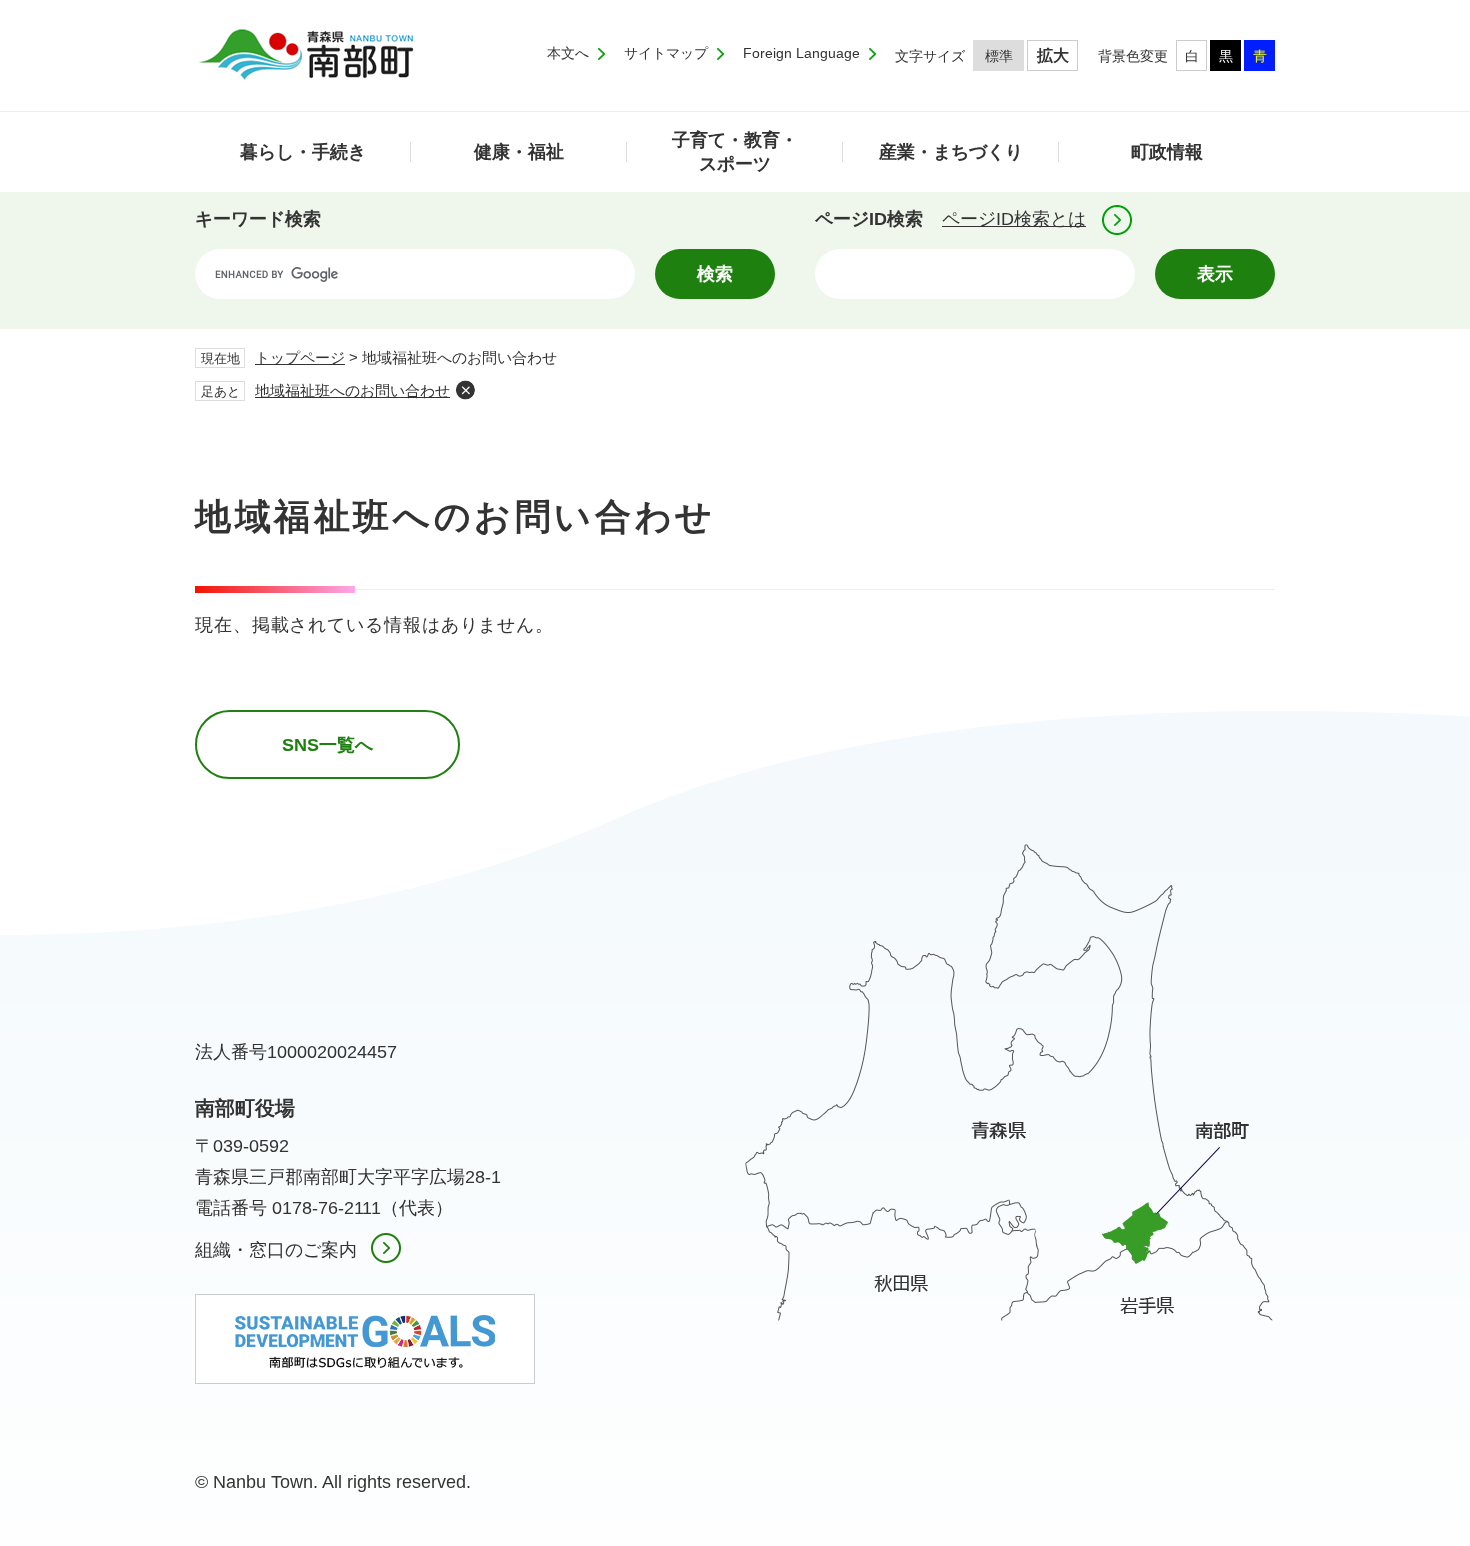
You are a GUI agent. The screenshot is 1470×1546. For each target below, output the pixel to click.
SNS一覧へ (327, 745)
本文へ (568, 53)
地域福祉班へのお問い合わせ (352, 390)
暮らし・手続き (303, 152)
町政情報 (1167, 152)
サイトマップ (666, 53)
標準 (999, 56)
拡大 (1053, 55)
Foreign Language (801, 53)
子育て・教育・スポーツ (735, 151)
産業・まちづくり (951, 152)
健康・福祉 (519, 152)
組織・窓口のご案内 (276, 1250)
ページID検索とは (1014, 219)
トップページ (300, 357)
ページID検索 (869, 219)
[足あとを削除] (465, 390)
